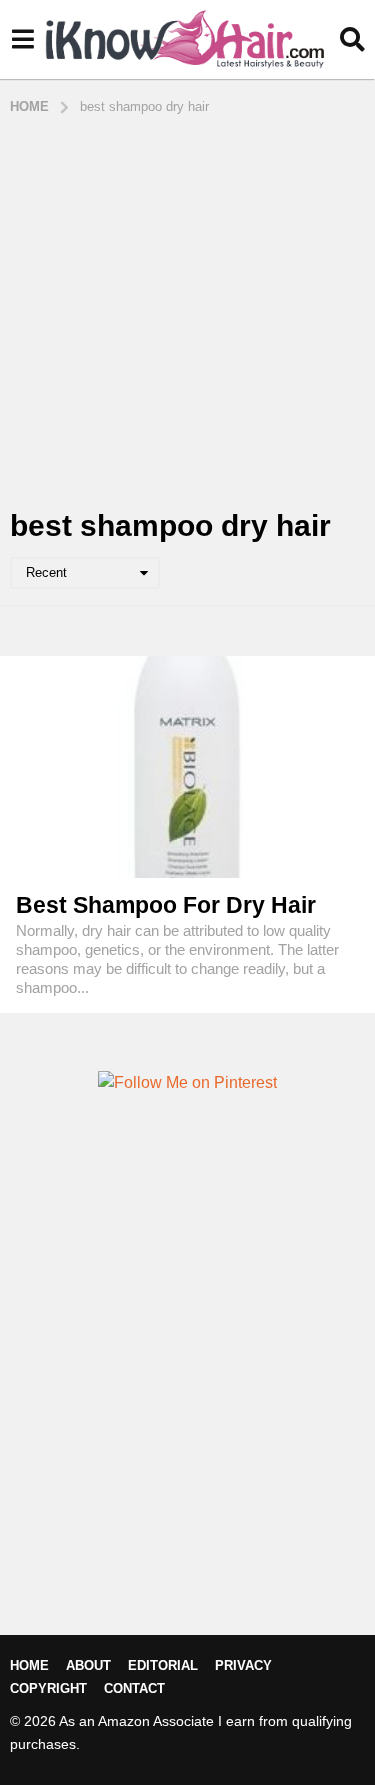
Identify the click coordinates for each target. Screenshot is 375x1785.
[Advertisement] (187, 313)
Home (29, 1665)
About (88, 1665)
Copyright (48, 1688)
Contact (134, 1688)
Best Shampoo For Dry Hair (166, 905)
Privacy (243, 1665)
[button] (22, 40)
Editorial (163, 1665)
